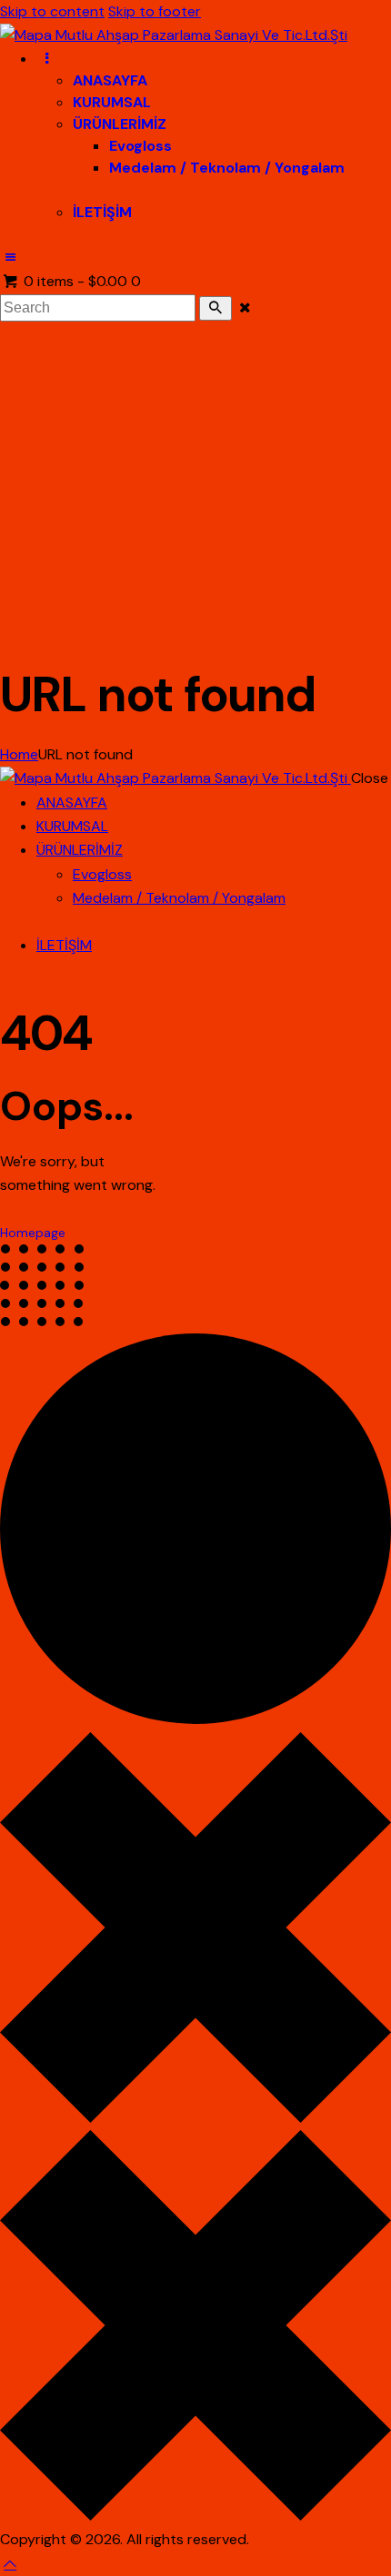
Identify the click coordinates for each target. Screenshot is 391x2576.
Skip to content (52, 11)
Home (19, 754)
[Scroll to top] (10, 2564)
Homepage (33, 1233)
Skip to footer (155, 11)
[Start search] (216, 308)
